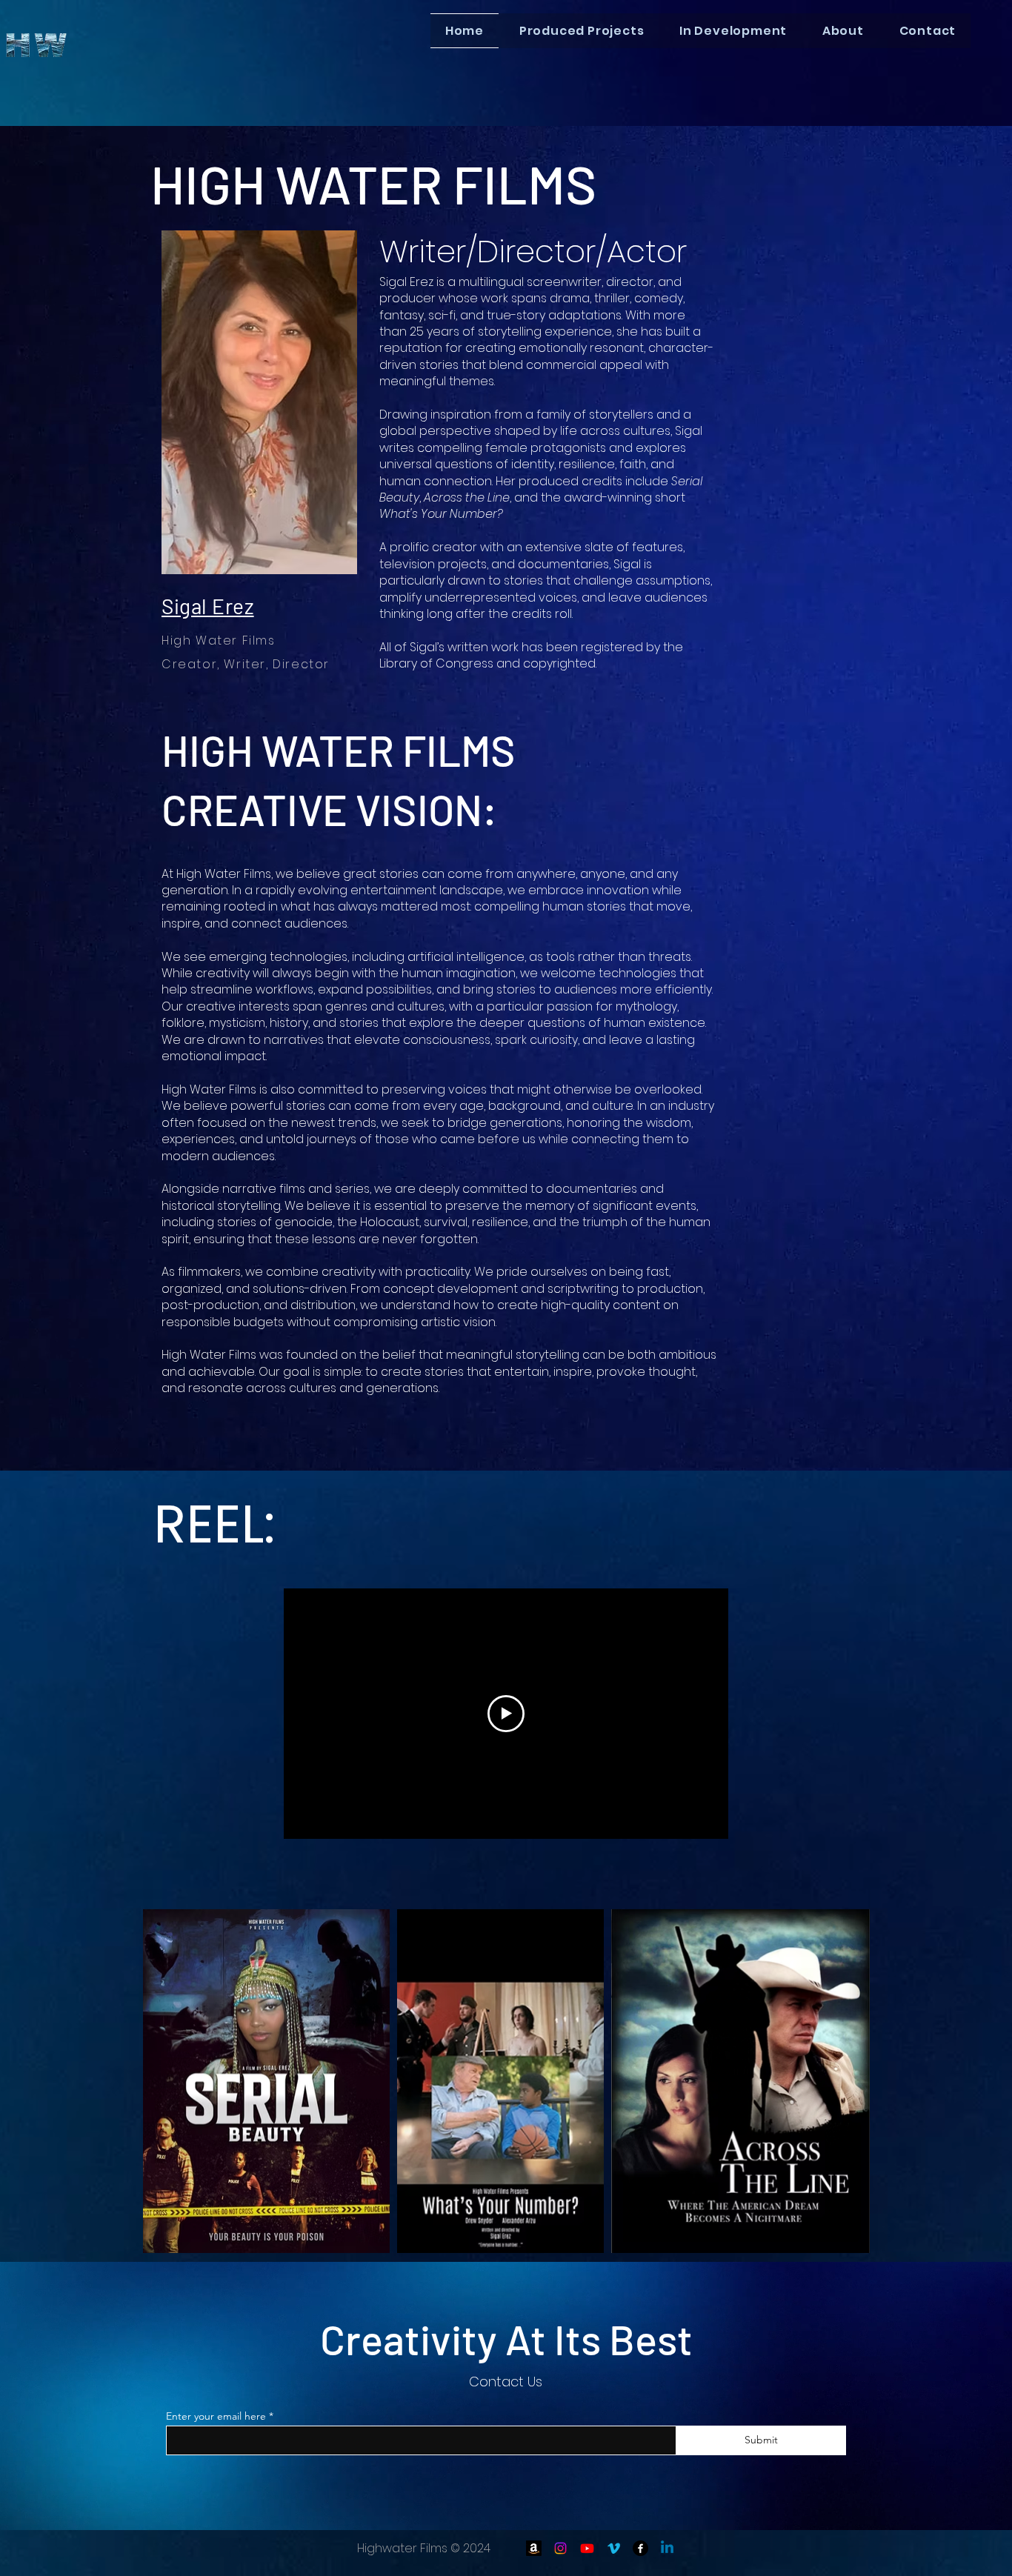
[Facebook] (640, 2548)
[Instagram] (560, 2548)
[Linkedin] (667, 2548)
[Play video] (506, 1714)
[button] (582, 31)
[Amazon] (534, 2548)
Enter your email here (216, 2416)
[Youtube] (587, 2548)
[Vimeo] (614, 2548)
